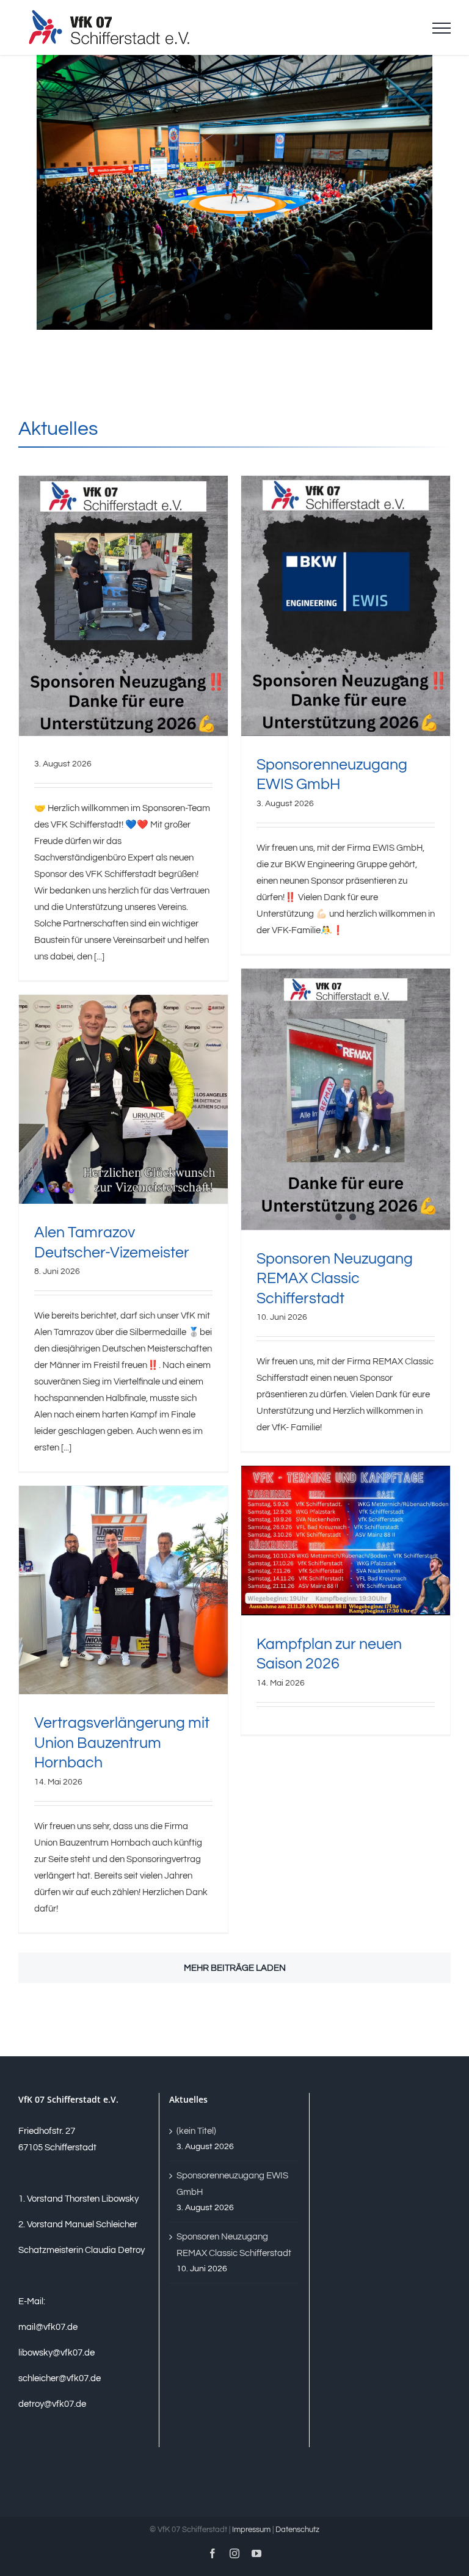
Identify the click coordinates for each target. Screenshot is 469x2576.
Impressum (251, 2530)
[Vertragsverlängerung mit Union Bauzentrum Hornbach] (123, 1590)
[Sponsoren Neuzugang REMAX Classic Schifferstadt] (346, 1099)
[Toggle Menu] (442, 28)
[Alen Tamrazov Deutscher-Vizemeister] (123, 1099)
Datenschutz (297, 2530)
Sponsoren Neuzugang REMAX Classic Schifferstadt (335, 1279)
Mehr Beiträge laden (235, 1968)
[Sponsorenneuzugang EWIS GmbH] (346, 606)
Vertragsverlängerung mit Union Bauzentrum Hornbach (122, 1743)
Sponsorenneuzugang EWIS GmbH (232, 2184)
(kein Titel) (196, 2131)
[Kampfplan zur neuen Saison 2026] (346, 1541)
